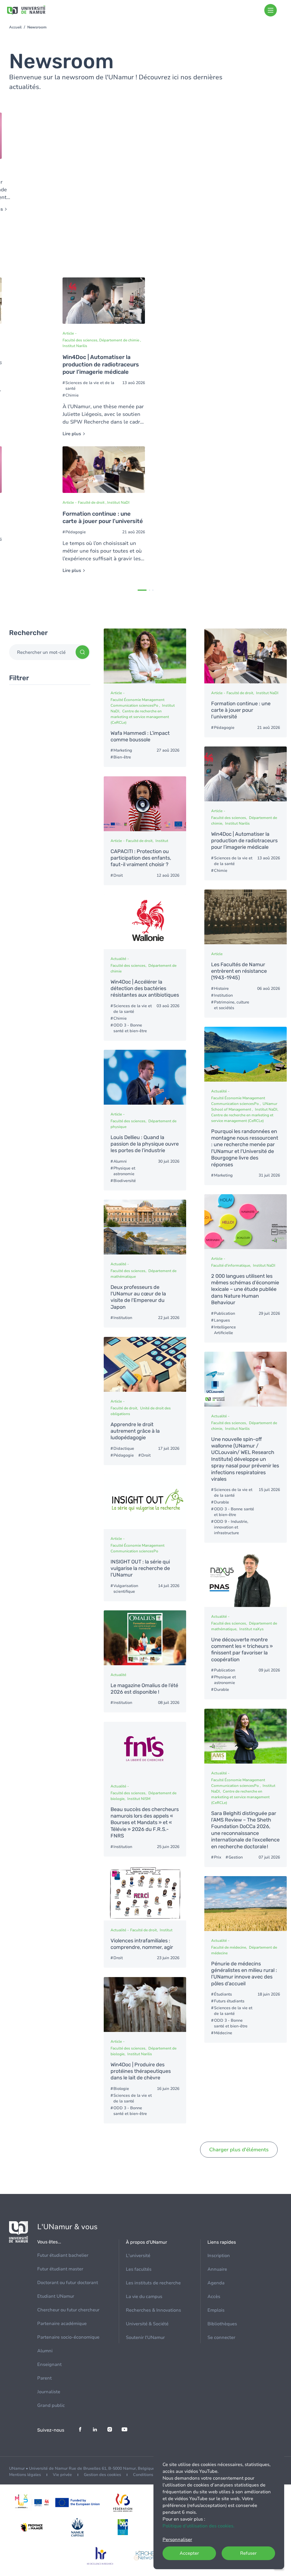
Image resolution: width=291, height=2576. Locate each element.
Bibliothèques (222, 2324)
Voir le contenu (104, 357)
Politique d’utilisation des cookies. (198, 2526)
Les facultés (139, 2269)
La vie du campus (144, 2297)
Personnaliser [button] (177, 2540)
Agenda (216, 2283)
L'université (138, 2256)
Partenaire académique (62, 2324)
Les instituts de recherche (153, 2283)
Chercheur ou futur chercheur (68, 2310)
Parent (44, 2378)
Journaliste (49, 2392)
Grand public (51, 2405)
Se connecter (221, 2338)
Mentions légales (25, 2475)
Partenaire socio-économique (68, 2337)
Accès (214, 2297)
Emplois (216, 2310)
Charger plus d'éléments (239, 2150)
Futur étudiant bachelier (63, 2255)
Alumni (45, 2351)
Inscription (219, 2256)
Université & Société (147, 2324)
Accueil (15, 27)
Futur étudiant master (60, 2269)
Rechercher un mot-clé (41, 652)
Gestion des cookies (102, 2475)
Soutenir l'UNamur (145, 2338)
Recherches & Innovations (153, 2310)
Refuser (248, 2553)
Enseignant (49, 2365)
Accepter (189, 2553)
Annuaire (217, 2269)
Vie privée (62, 2475)
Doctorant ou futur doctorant (68, 2283)
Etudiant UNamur (56, 2296)
